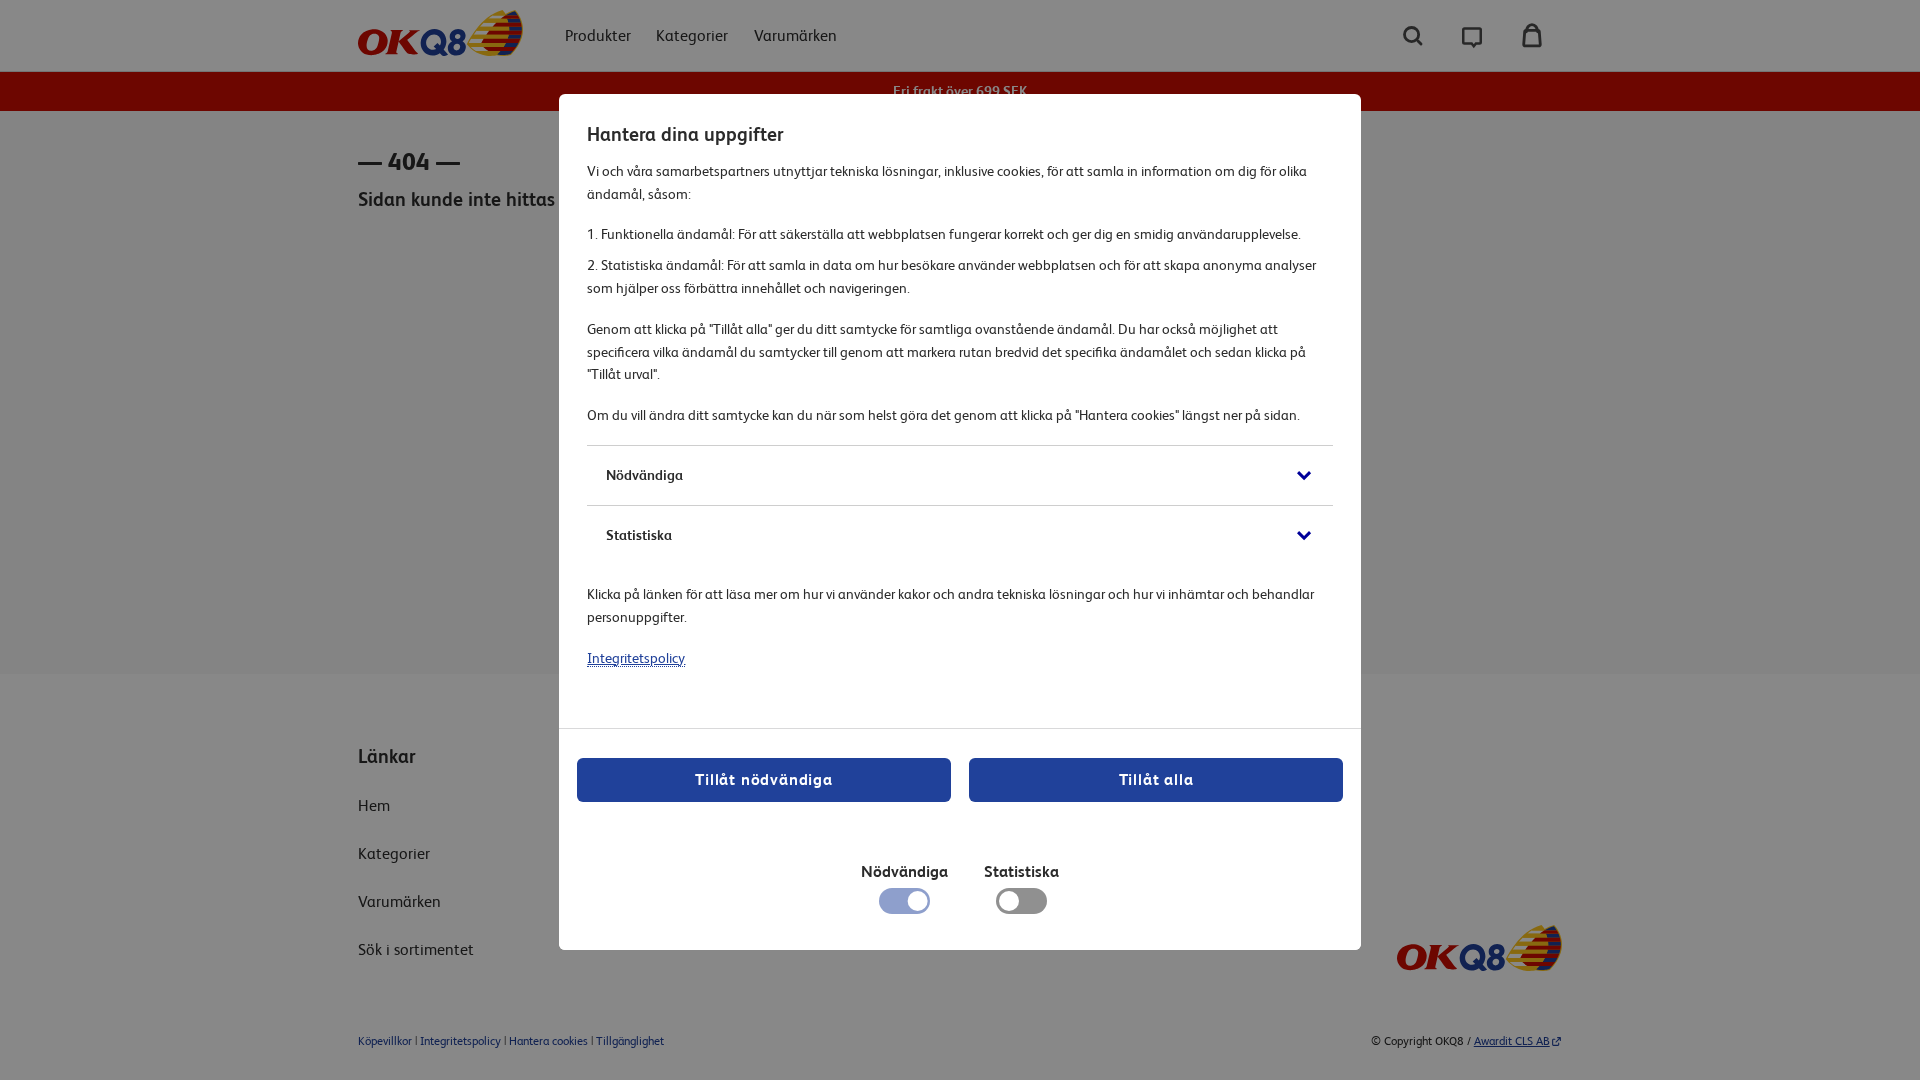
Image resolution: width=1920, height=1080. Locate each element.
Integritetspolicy (636, 658)
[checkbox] (1021, 906)
